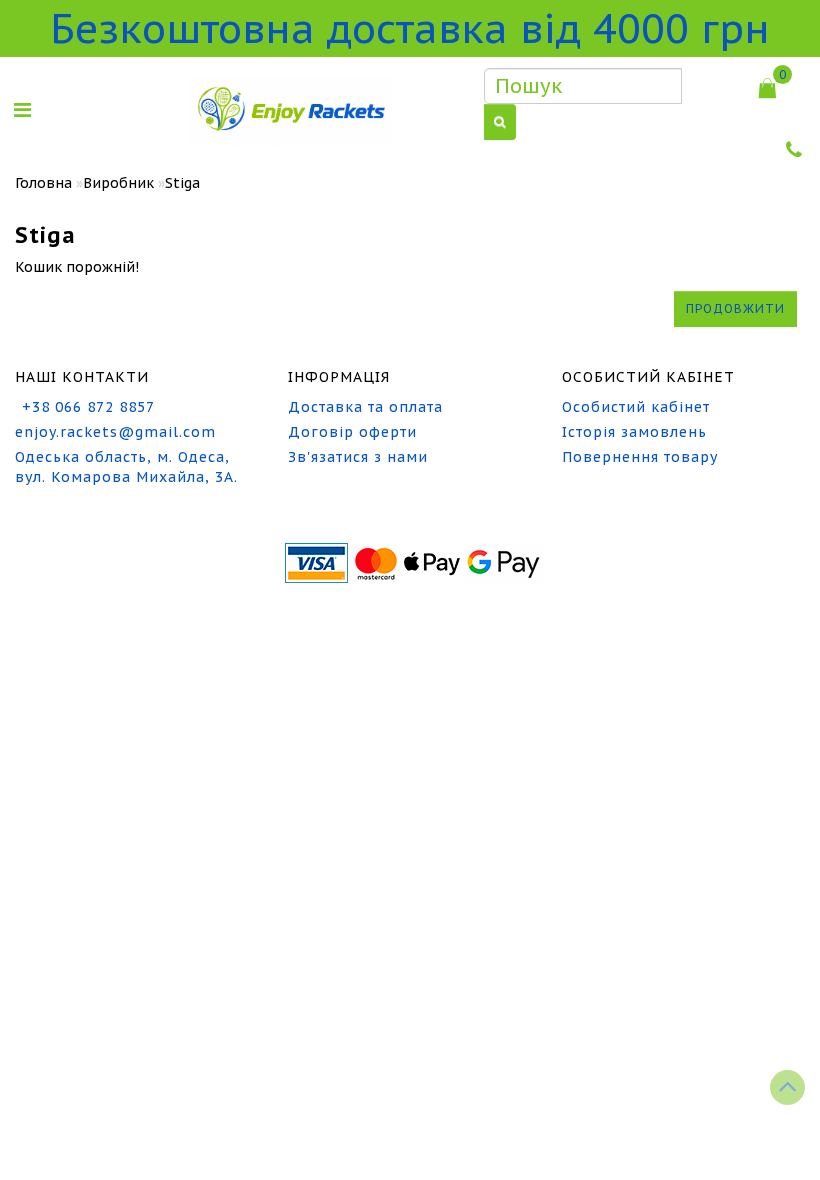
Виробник (118, 183)
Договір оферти (352, 432)
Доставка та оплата (365, 407)
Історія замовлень (634, 432)
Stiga (182, 183)
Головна (43, 183)
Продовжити (735, 308)
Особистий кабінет (636, 407)
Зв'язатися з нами (358, 457)
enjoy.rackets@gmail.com (115, 432)
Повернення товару (640, 457)
